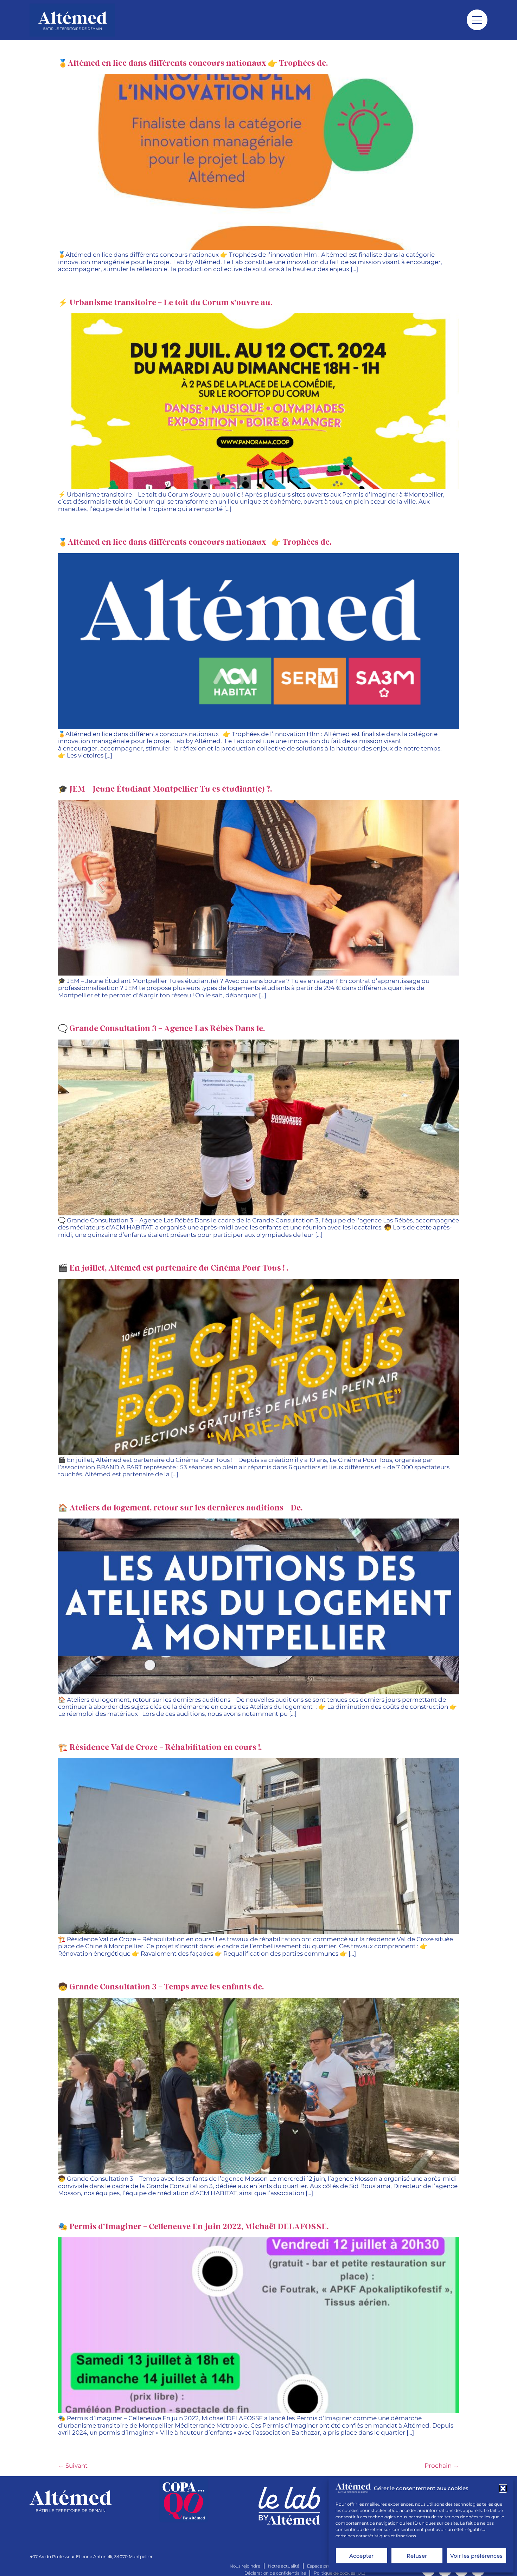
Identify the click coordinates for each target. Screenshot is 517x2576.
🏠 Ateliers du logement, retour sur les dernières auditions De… (181, 1508)
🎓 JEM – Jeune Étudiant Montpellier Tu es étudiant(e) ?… (166, 789)
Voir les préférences (476, 2556)
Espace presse (322, 2566)
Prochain (442, 2466)
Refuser (417, 2556)
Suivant (73, 2466)
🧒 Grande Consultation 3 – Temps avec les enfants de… (162, 1987)
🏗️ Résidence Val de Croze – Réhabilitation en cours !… (161, 1748)
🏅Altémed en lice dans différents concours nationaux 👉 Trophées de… (194, 63)
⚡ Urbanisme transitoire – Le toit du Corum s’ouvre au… (166, 303)
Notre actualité (284, 2566)
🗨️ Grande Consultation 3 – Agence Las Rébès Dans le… (162, 1029)
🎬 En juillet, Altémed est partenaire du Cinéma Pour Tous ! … (174, 1268)
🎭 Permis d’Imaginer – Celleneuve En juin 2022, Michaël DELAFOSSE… (194, 2227)
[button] (503, 2488)
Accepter (361, 2556)
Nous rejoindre (245, 2566)
